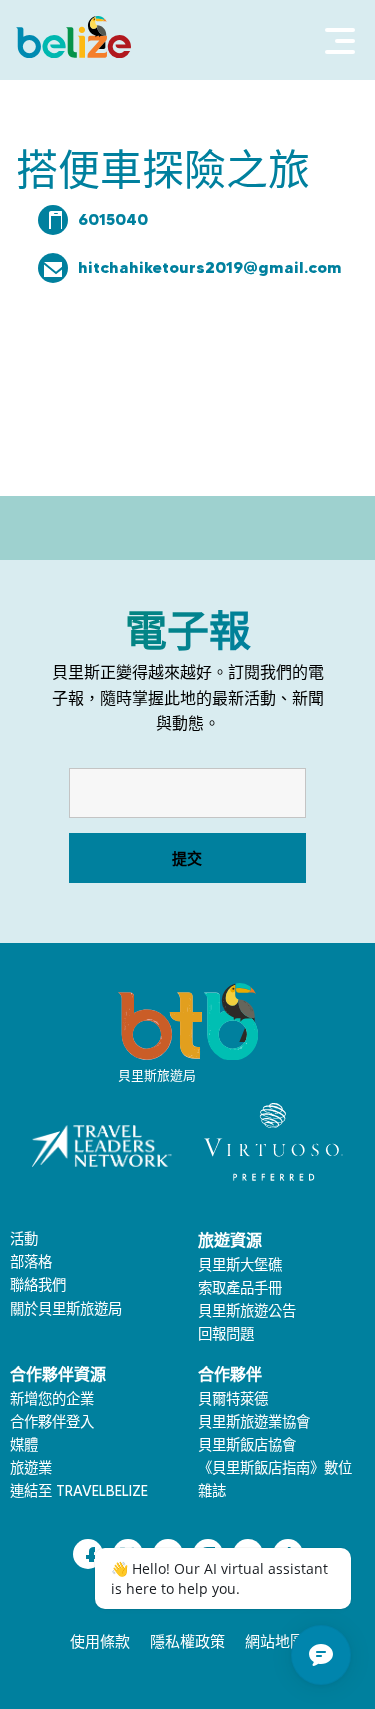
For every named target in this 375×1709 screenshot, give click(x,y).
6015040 (113, 219)
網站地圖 (275, 1642)
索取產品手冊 (240, 1288)
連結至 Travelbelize (79, 1491)
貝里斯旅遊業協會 (254, 1422)
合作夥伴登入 (52, 1422)
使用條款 (100, 1642)
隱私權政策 (187, 1642)
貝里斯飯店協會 (247, 1445)
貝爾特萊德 (233, 1399)
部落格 (31, 1262)
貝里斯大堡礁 (240, 1265)
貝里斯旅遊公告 (247, 1311)
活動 (24, 1239)
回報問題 (226, 1334)
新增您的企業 (52, 1399)
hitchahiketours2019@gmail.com (210, 267)
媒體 (24, 1445)
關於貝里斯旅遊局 (66, 1309)
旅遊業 (31, 1468)
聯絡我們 (38, 1285)
